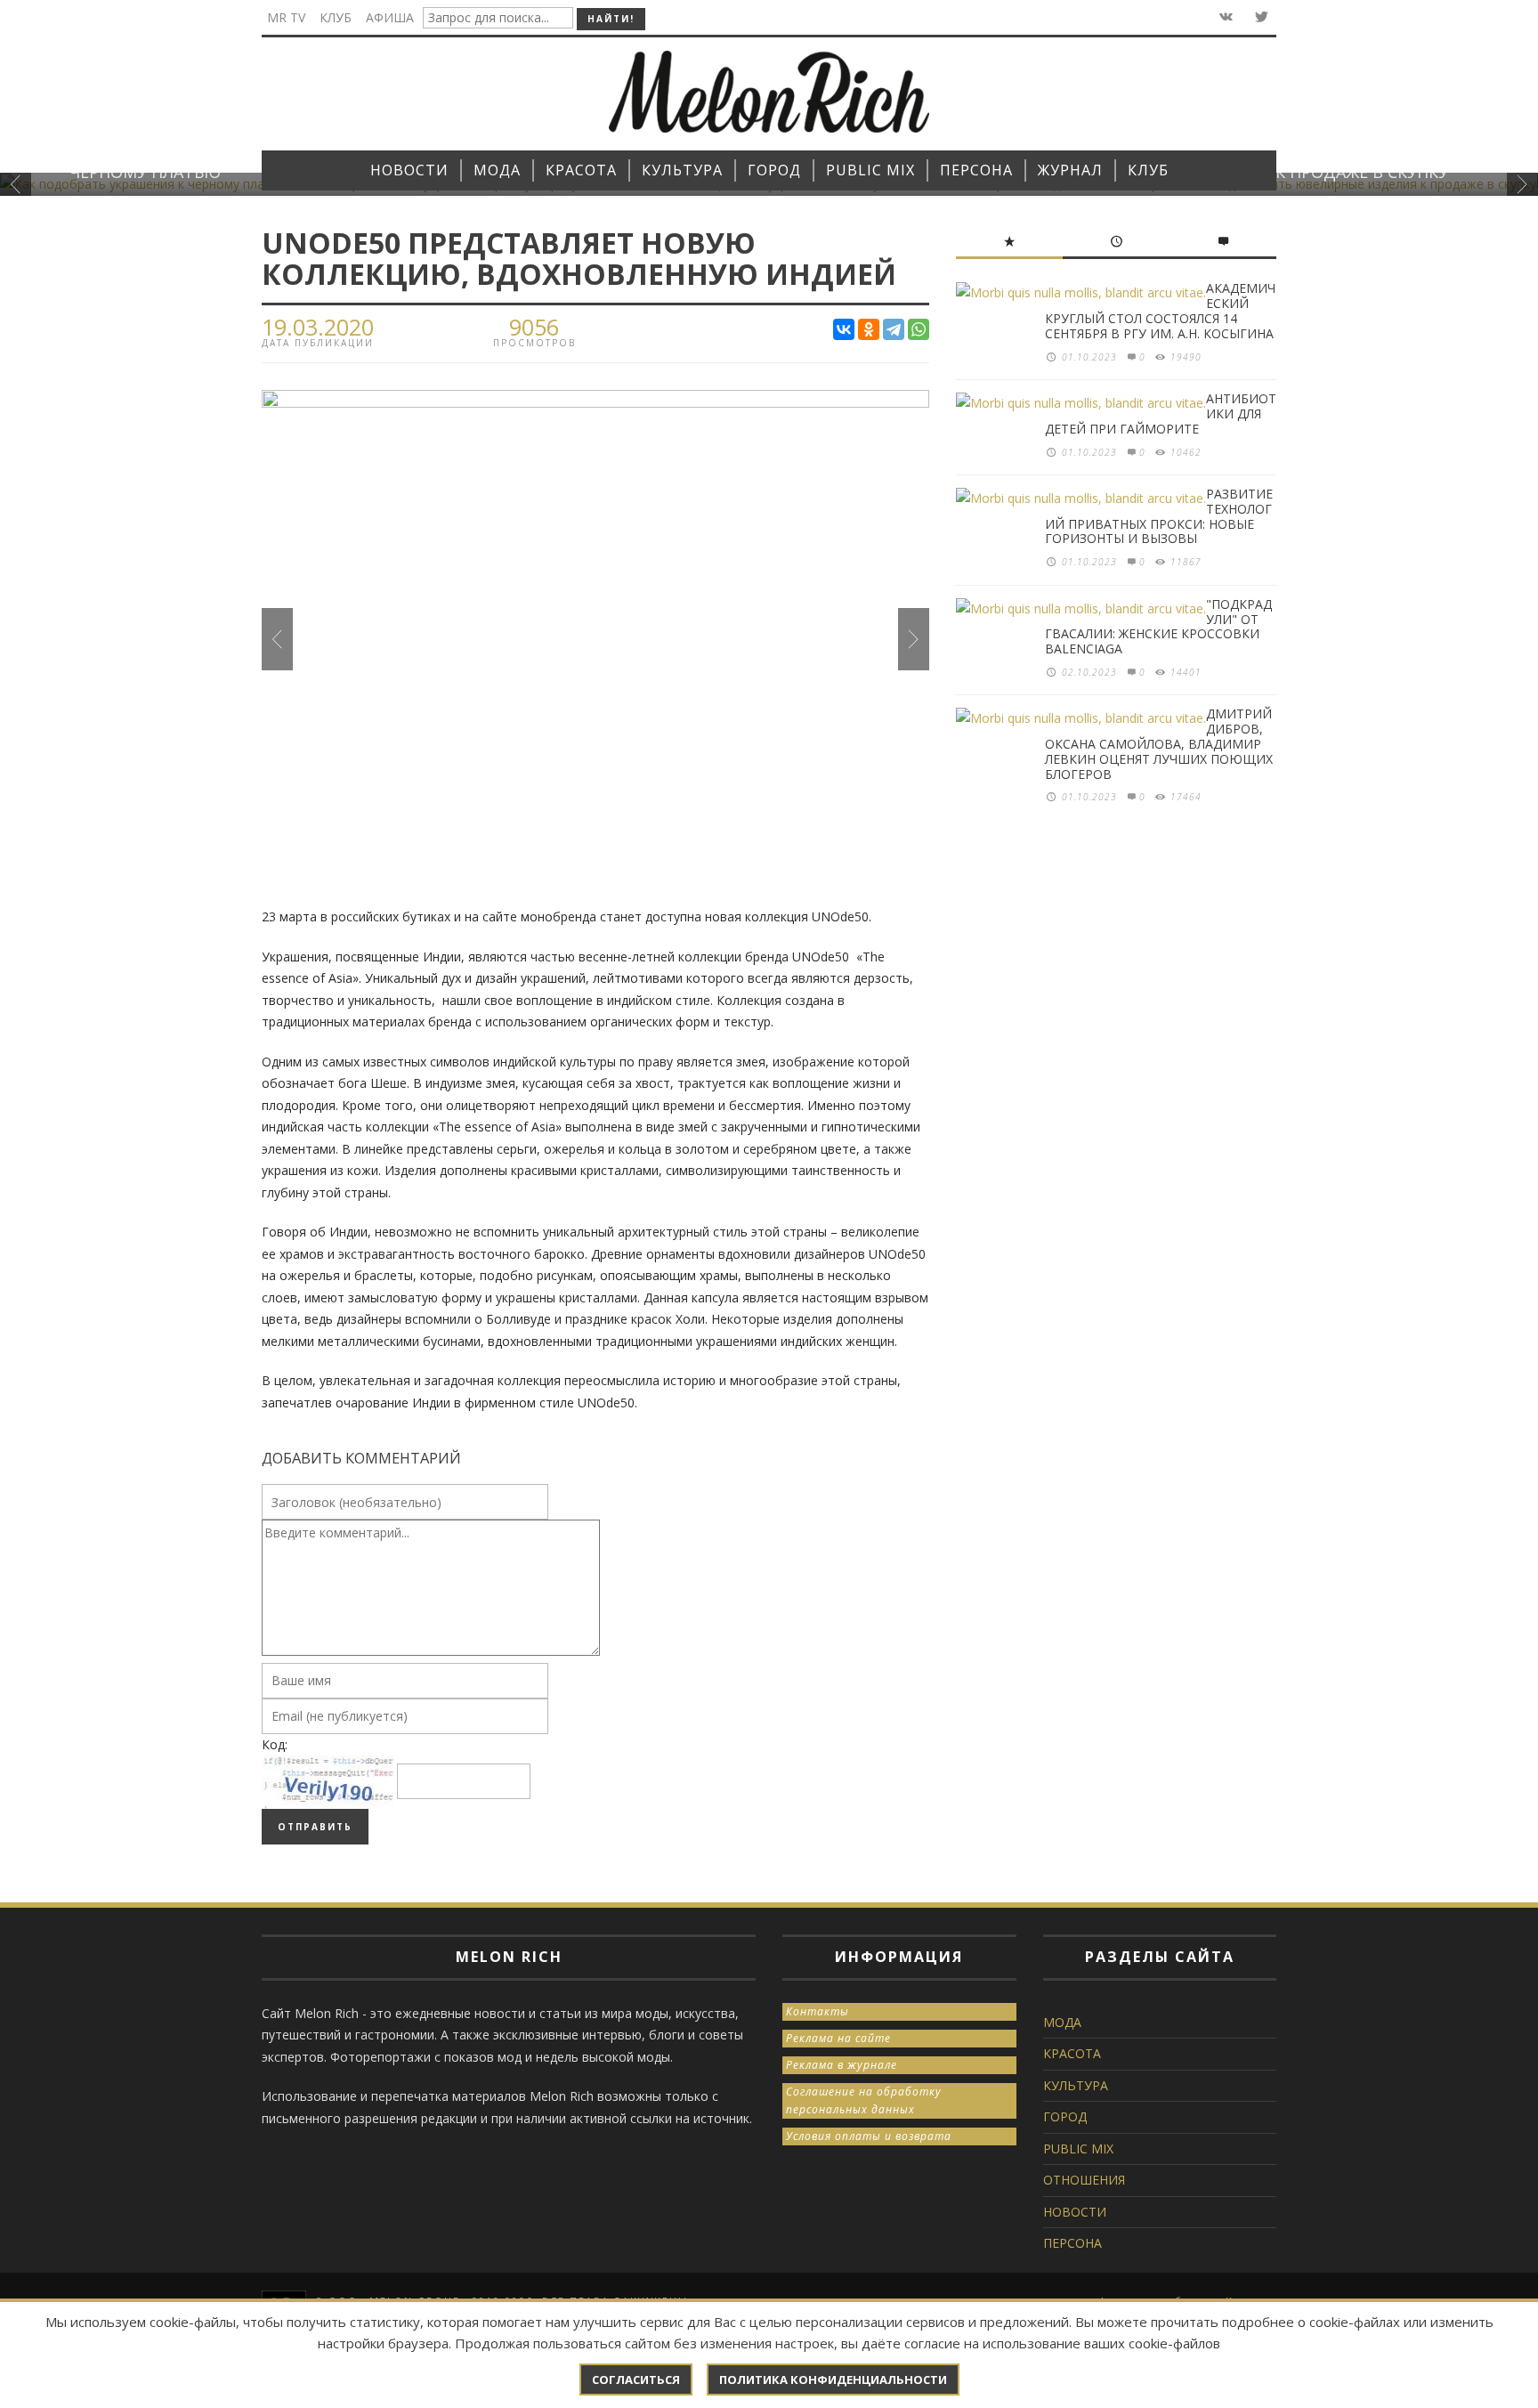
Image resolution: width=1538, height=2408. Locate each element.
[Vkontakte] (1224, 17)
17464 (1186, 797)
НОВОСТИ (1075, 2212)
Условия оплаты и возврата (869, 2136)
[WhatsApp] (919, 329)
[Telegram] (894, 329)
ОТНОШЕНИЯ (1084, 2180)
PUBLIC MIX (1078, 2149)
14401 (1186, 672)
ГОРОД (1065, 2116)
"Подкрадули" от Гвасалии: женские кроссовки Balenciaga (1158, 626)
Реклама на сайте (838, 2038)
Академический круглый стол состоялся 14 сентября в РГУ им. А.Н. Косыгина (1160, 310)
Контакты (818, 2011)
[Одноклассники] (869, 329)
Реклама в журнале (842, 2065)
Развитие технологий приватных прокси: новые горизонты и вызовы (1159, 516)
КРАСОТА (1072, 2053)
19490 (1186, 357)
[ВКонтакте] (844, 329)
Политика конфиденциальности (833, 2380)
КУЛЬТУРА (1076, 2085)
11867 (1186, 562)
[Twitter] (1260, 17)
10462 (1186, 452)
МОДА (1062, 2022)
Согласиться (636, 2380)
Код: (275, 1744)
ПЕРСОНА (1073, 2243)
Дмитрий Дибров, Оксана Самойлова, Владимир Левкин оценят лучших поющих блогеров (1159, 743)
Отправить (315, 1827)
